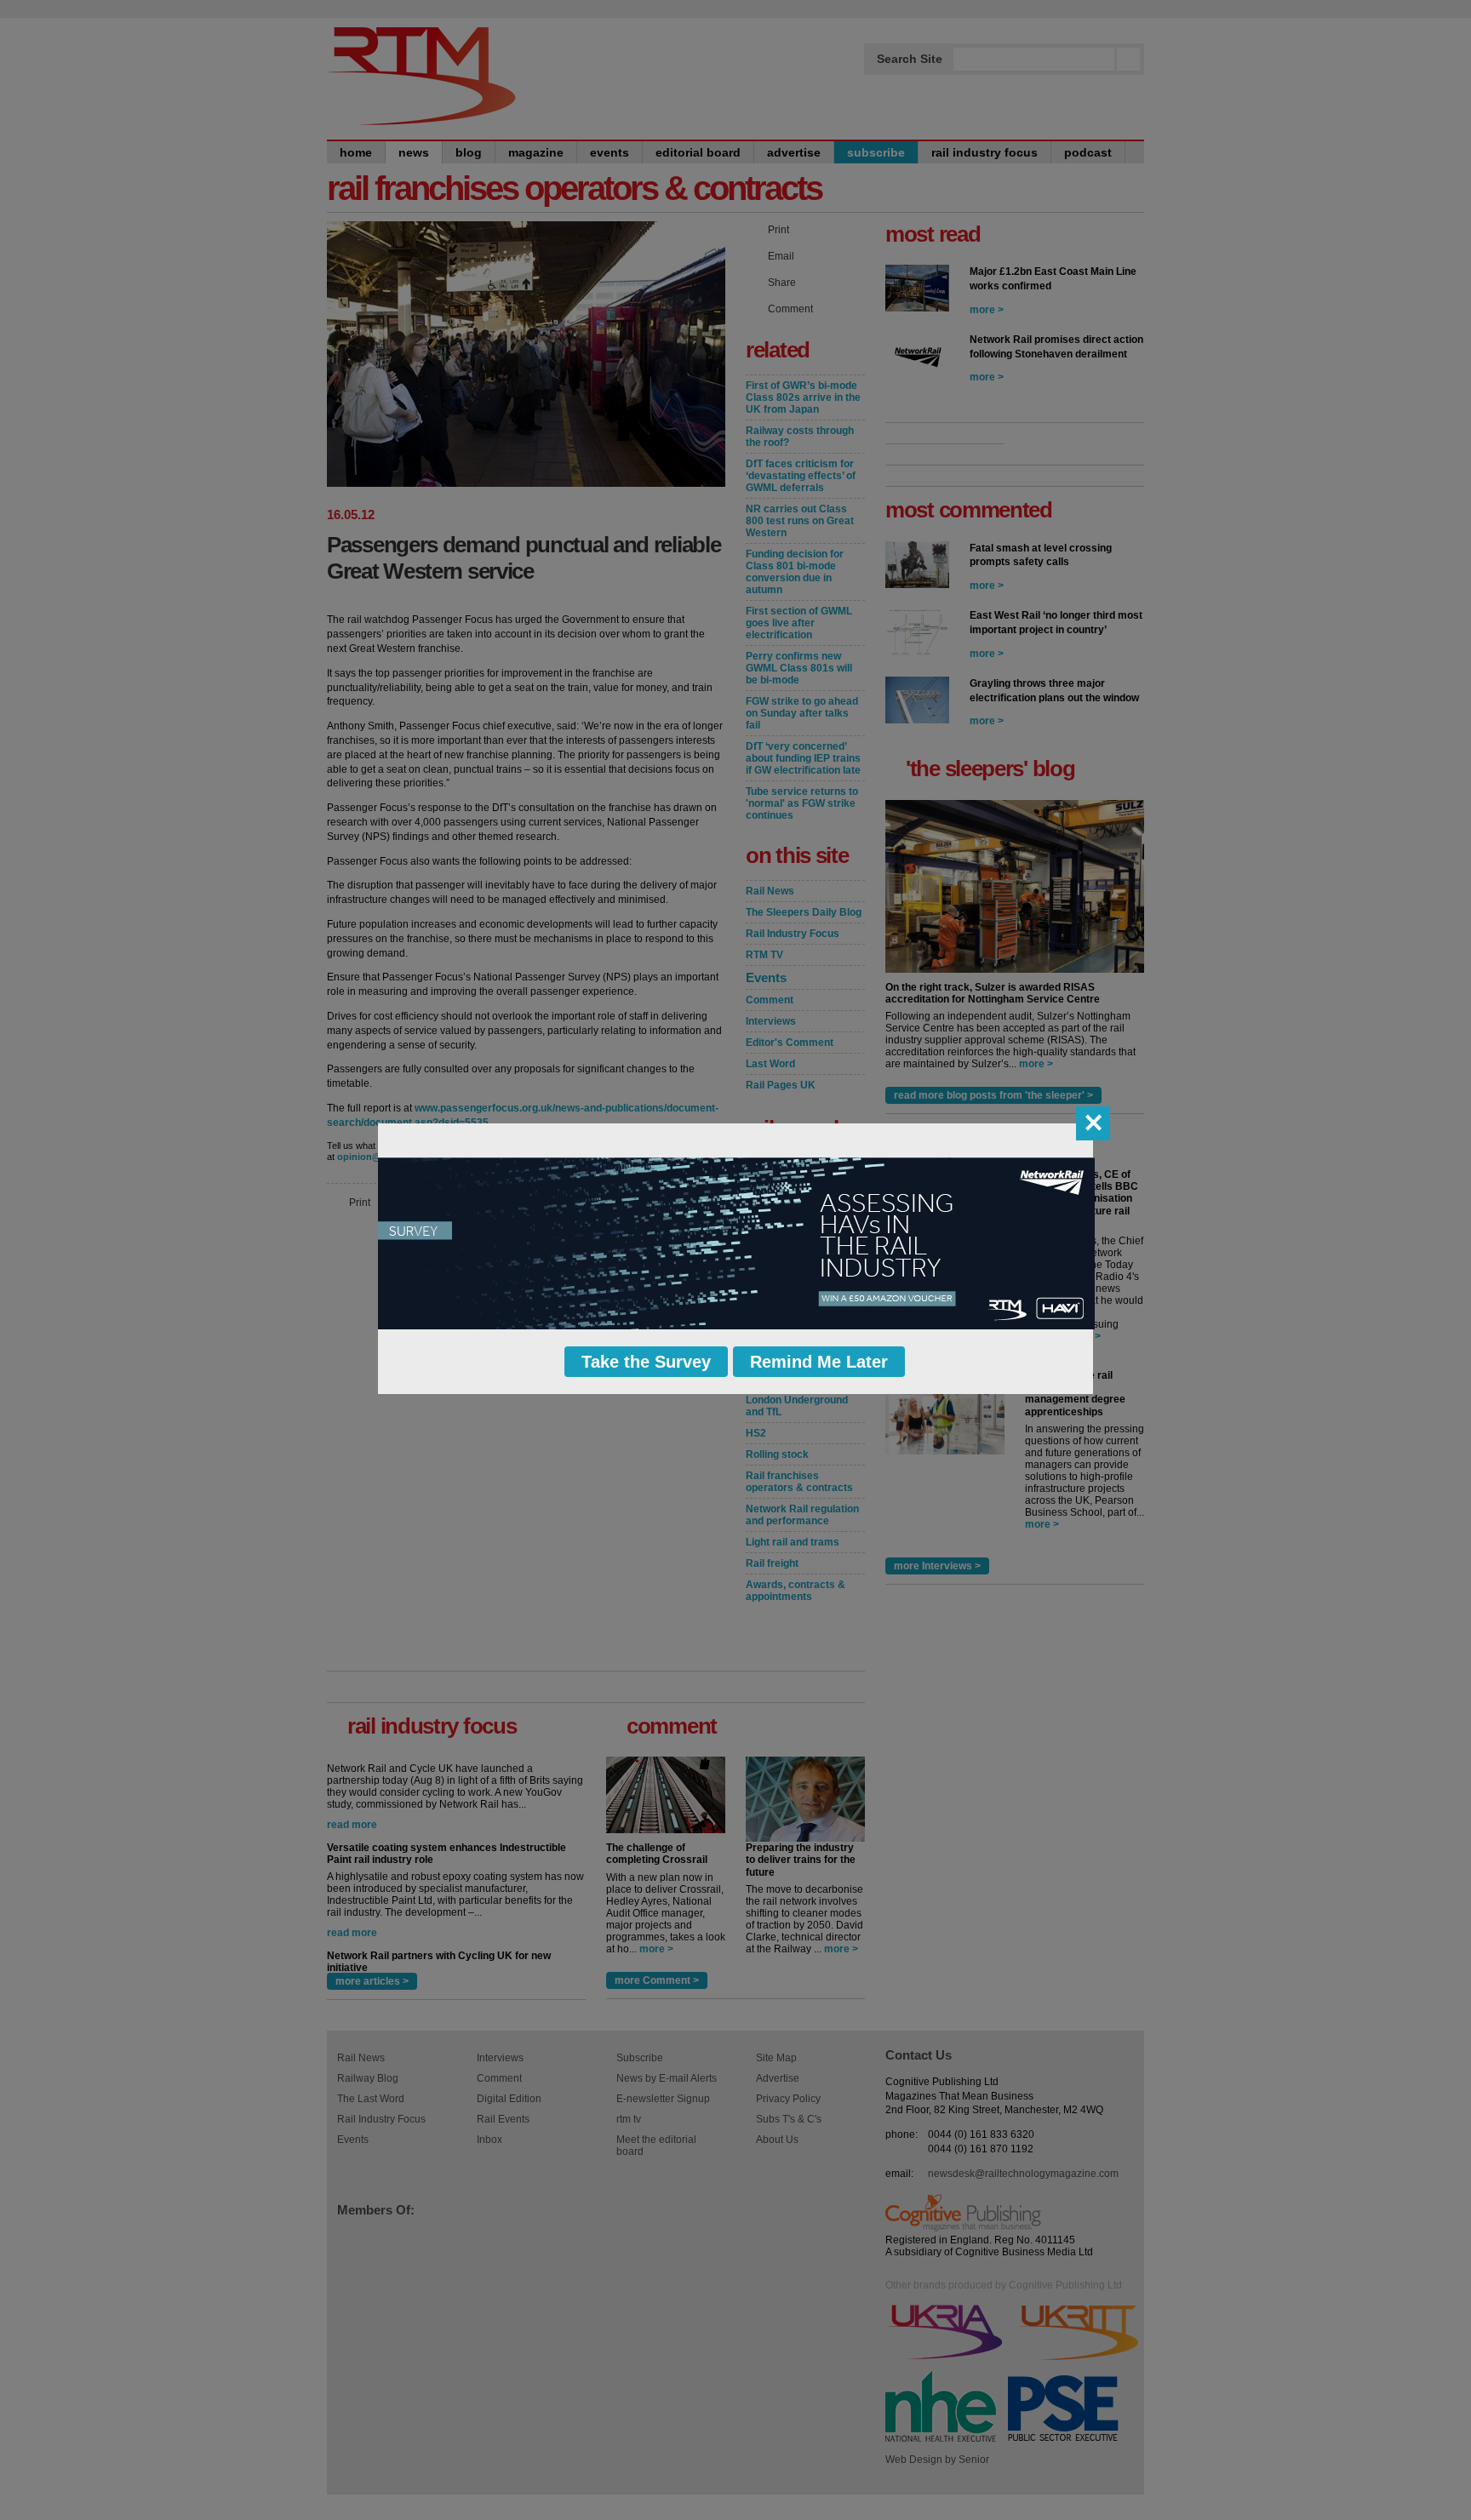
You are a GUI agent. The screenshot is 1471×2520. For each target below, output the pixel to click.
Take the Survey (646, 1362)
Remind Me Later (819, 1362)
